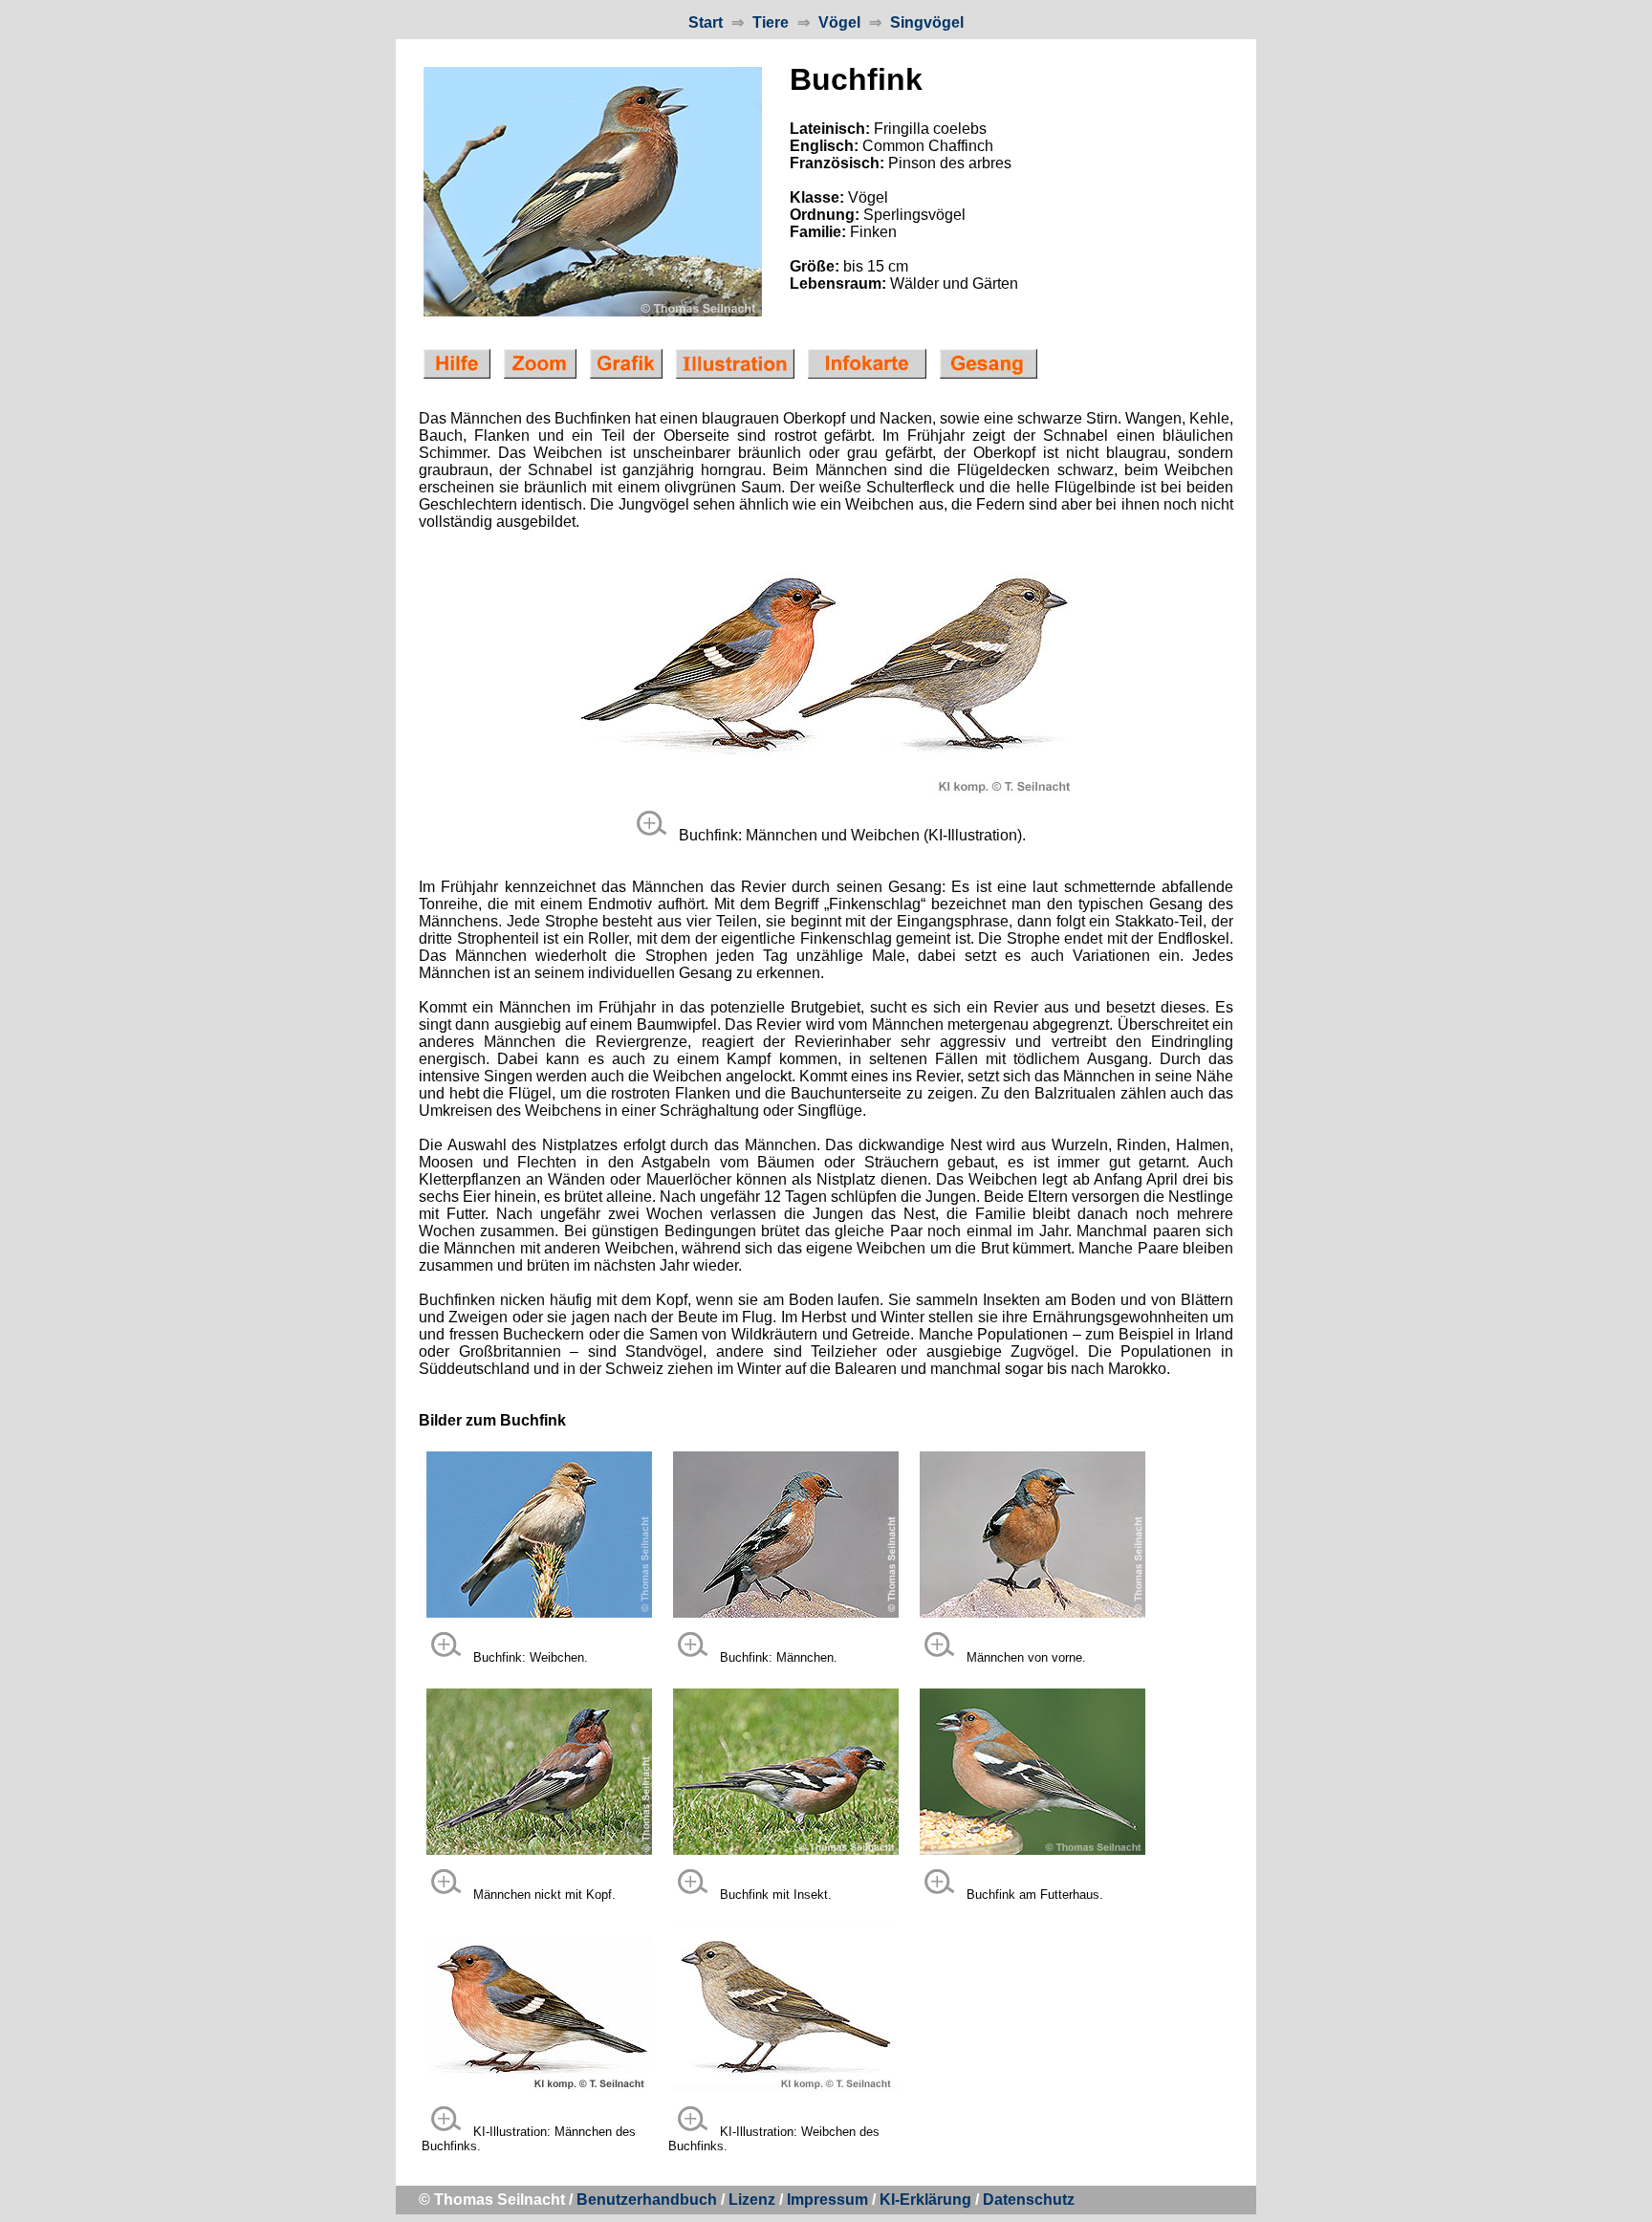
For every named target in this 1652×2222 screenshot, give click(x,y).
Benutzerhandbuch (647, 2200)
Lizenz (752, 2200)
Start (706, 22)
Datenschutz (1029, 2200)
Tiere (771, 22)
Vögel (839, 22)
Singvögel (927, 22)
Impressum (827, 2200)
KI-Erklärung (925, 2200)
